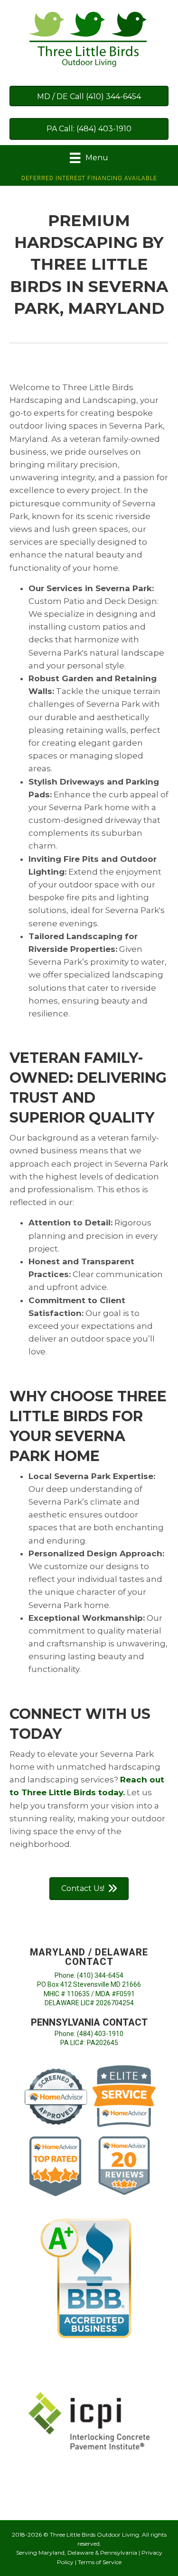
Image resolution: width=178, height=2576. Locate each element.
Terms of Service (100, 2562)
